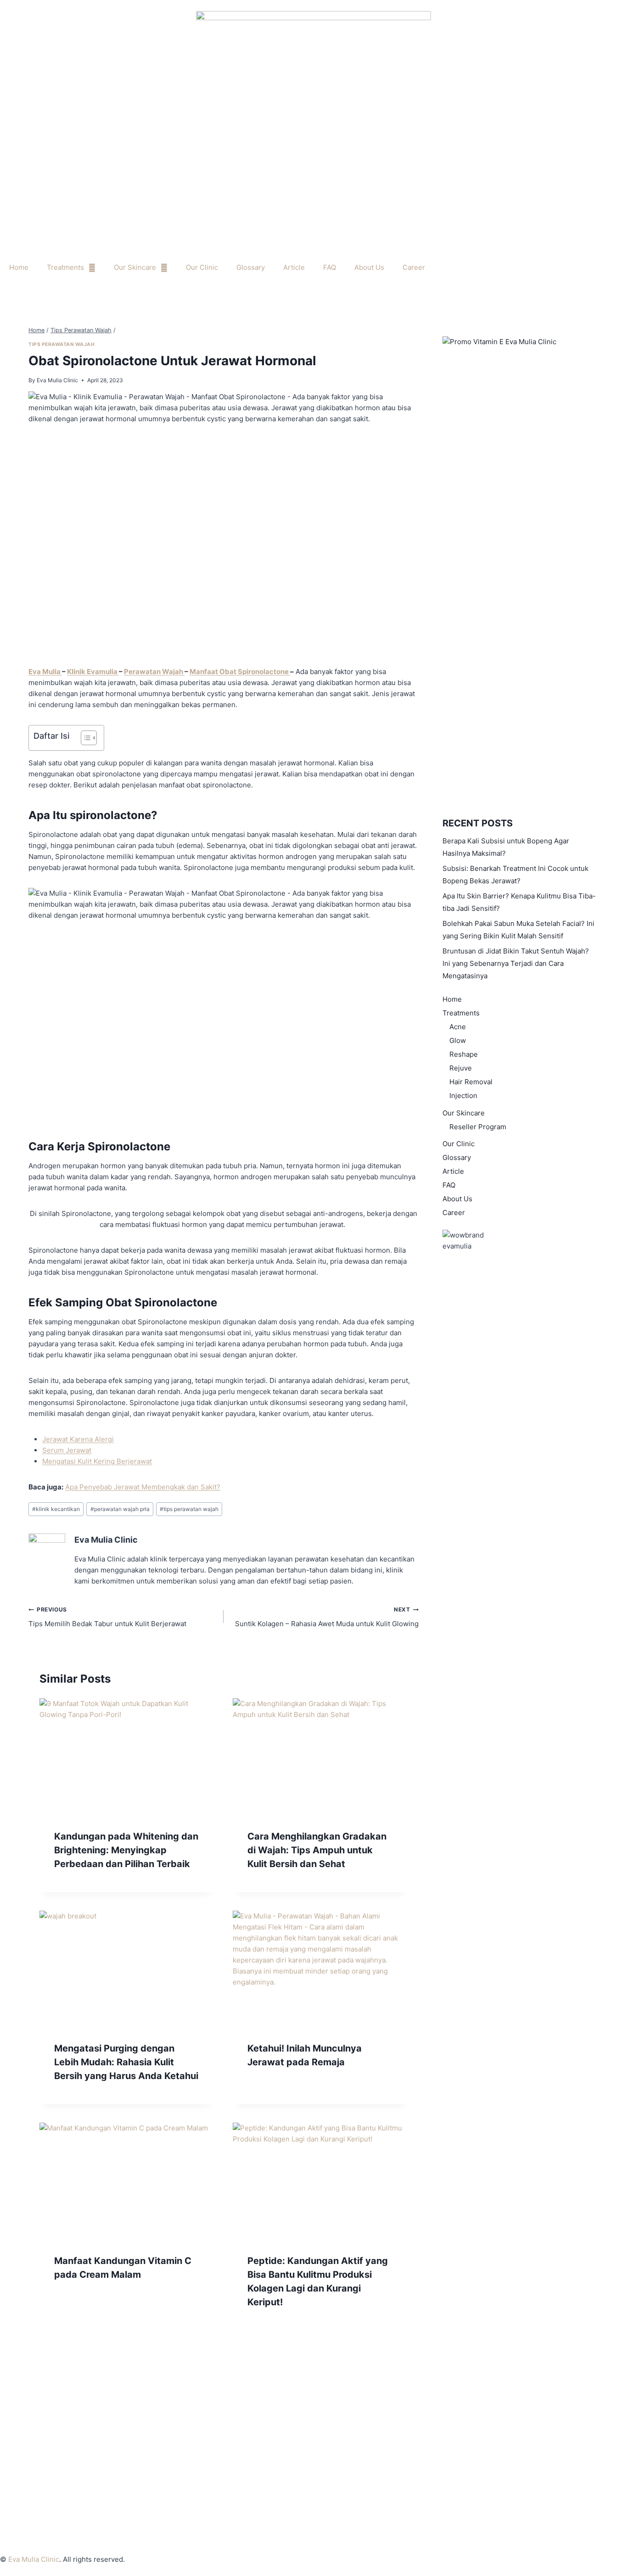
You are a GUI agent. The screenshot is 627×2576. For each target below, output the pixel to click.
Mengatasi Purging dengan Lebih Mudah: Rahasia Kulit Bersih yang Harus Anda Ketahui (126, 2062)
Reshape (464, 1054)
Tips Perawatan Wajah (62, 344)
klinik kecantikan (56, 1509)
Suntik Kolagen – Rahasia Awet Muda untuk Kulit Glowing (327, 1617)
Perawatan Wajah (154, 672)
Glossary (251, 267)
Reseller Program (478, 1127)
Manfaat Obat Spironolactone (240, 672)
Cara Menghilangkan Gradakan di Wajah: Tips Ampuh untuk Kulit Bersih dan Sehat (317, 1850)
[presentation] (127, 1756)
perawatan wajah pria (120, 1509)
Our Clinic (202, 267)
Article (294, 267)
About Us (369, 267)
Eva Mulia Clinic (57, 380)
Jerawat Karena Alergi (78, 1439)
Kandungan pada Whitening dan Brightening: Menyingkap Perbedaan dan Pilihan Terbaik (126, 1850)
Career (414, 267)
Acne (458, 1027)
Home (19, 267)
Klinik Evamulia (93, 672)
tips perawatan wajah (189, 1509)
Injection (463, 1096)
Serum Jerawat (67, 1450)
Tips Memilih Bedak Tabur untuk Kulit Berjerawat (107, 1617)
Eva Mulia (45, 672)
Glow (458, 1040)
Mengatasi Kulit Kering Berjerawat (97, 1461)
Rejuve (461, 1068)
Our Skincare (135, 267)
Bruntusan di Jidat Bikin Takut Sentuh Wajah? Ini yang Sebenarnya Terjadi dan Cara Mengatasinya (516, 963)
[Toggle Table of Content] (84, 738)
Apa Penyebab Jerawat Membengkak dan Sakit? (143, 1487)
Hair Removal (471, 1082)
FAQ (330, 267)
